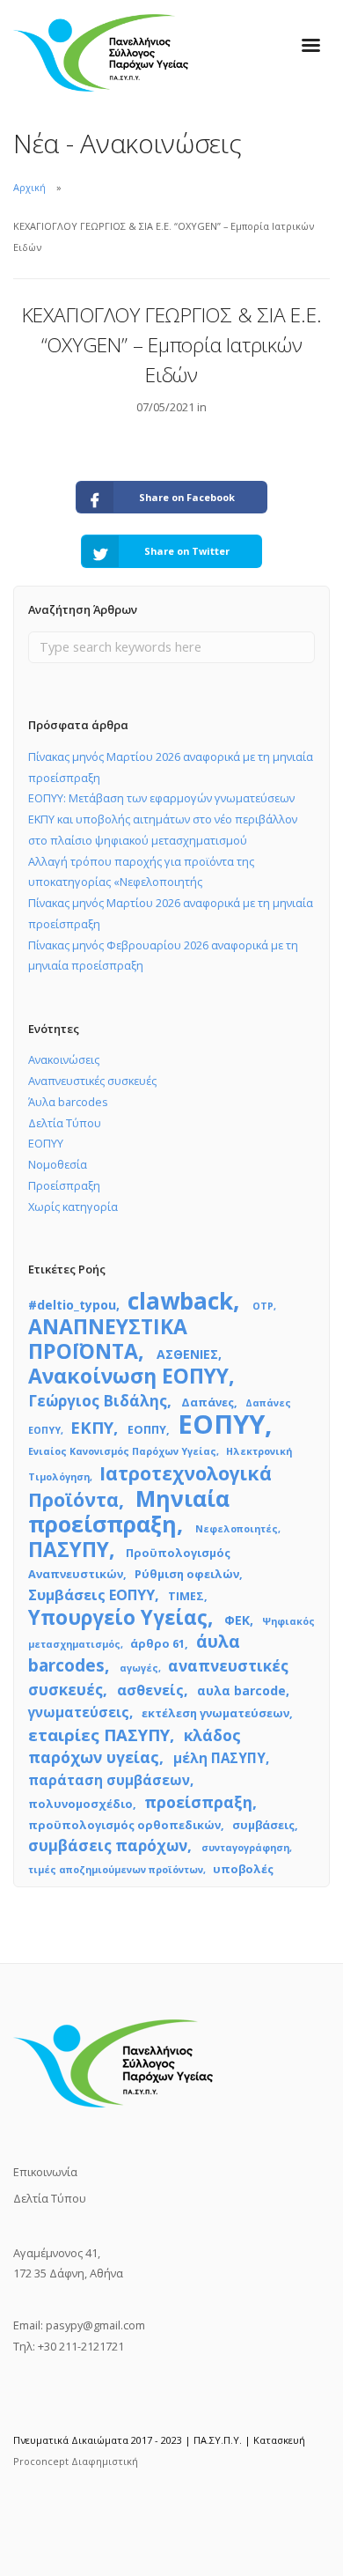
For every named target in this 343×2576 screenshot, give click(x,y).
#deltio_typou (72, 1305)
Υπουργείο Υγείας (118, 1617)
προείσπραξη (198, 1802)
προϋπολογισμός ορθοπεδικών (124, 1825)
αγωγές (139, 1668)
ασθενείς (150, 1690)
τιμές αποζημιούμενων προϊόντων (116, 1870)
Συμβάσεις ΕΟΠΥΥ (91, 1595)
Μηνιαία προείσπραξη (129, 1511)
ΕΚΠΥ (92, 1427)
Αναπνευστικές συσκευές (92, 1081)
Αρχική (29, 187)
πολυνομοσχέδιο (80, 1804)
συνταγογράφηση (245, 1848)
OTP (263, 1306)
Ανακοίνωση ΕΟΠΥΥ (128, 1376)
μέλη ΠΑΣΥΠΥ (219, 1758)
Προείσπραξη (64, 1185)
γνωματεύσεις (79, 1712)
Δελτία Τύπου (65, 1123)
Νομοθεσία (58, 1164)
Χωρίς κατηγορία (73, 1207)
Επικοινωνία (45, 2172)
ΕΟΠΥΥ (46, 1143)
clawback (180, 1301)
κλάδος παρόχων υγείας (135, 1746)
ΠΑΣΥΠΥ (69, 1550)
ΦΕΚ (237, 1620)
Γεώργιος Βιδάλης (98, 1401)
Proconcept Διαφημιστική (76, 2461)
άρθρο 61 (157, 1643)
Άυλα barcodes (68, 1102)
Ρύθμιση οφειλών (187, 1574)
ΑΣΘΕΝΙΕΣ (187, 1354)
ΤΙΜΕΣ (186, 1596)
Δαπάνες (208, 1402)
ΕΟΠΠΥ (147, 1429)
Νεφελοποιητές (237, 1529)
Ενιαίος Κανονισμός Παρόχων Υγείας (122, 1451)
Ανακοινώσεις (64, 1059)
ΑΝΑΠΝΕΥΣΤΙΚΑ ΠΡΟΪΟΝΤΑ (108, 1339)
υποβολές (243, 1869)
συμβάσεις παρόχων (108, 1845)
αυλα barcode (241, 1690)
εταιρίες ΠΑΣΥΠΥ (99, 1735)
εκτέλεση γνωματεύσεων (215, 1713)
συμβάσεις (263, 1825)
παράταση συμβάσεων (109, 1780)
